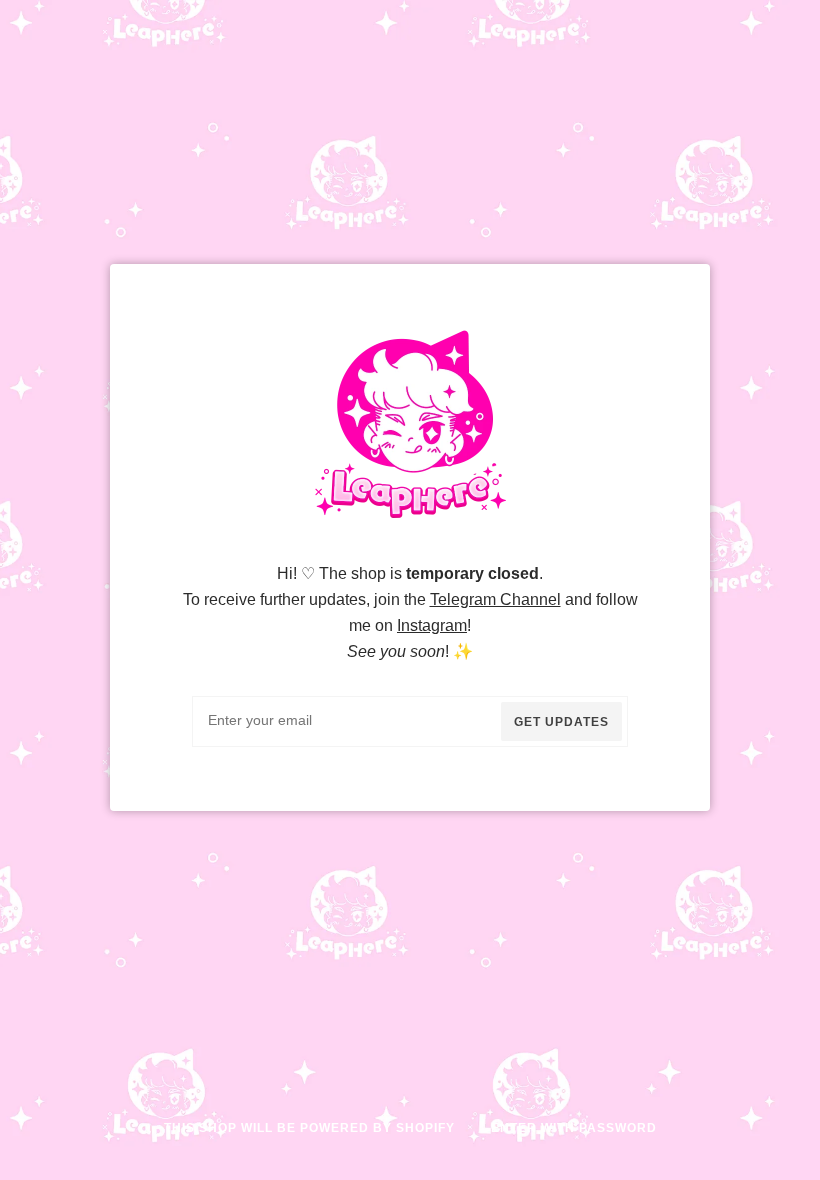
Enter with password (574, 1128)
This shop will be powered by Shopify (311, 1128)
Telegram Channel (495, 599)
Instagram (432, 625)
